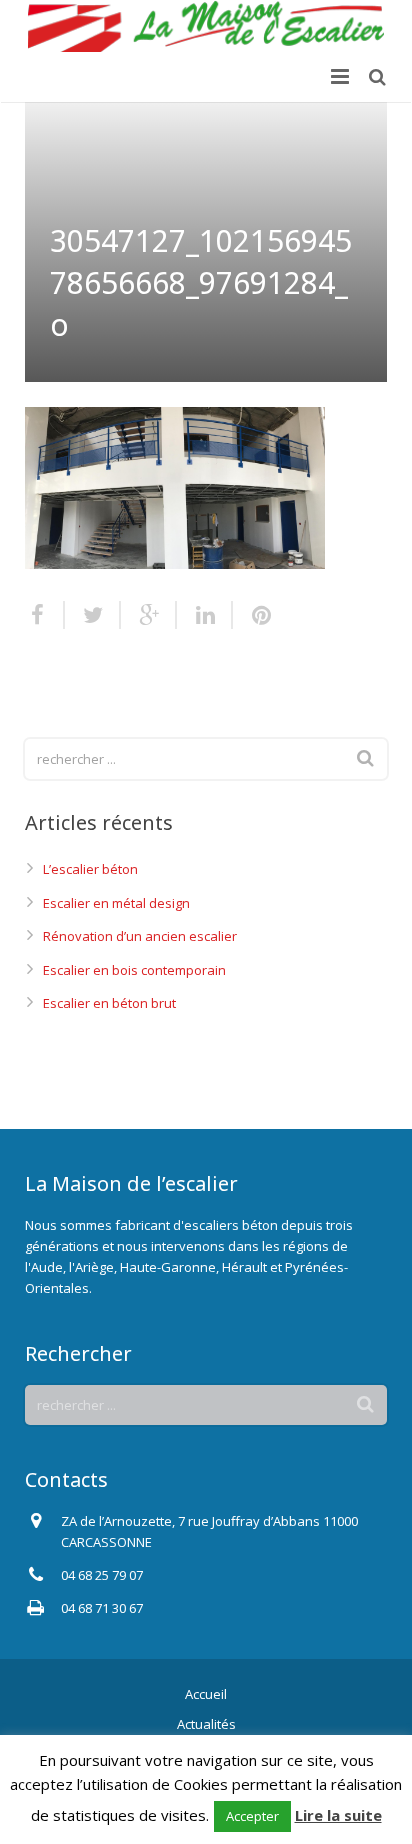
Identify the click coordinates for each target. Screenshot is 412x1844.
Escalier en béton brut (109, 1003)
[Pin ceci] (253, 615)
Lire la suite (338, 1815)
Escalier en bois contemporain (134, 970)
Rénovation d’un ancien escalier (140, 936)
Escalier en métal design (116, 903)
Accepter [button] (252, 1816)
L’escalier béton (90, 869)
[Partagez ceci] (45, 615)
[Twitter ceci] (93, 615)
